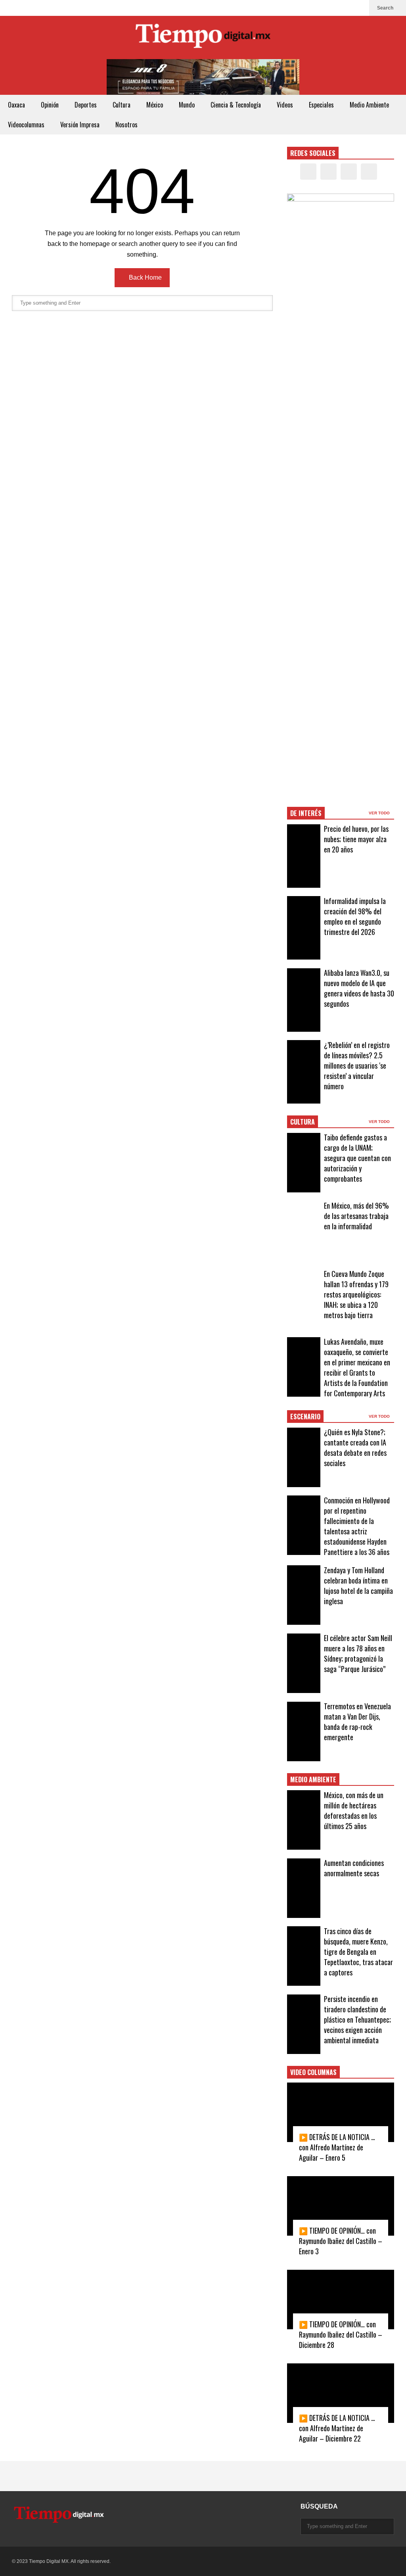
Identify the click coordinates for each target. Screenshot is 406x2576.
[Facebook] (321, 8)
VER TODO (380, 813)
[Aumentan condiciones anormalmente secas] (304, 1888)
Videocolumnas (26, 125)
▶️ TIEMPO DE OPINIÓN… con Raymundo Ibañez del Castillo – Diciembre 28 (341, 2334)
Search (386, 8)
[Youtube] (359, 8)
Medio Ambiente (369, 105)
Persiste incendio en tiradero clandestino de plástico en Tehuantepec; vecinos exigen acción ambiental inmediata (357, 2019)
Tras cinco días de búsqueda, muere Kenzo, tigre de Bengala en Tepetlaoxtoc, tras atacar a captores (358, 1952)
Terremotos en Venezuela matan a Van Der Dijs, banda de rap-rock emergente (357, 1722)
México (155, 105)
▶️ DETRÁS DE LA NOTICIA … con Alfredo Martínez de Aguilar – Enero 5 (337, 2147)
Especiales (321, 105)
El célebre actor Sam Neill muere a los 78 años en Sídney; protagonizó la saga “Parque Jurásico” (358, 1653)
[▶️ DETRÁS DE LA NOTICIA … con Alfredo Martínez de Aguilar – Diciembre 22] (341, 2393)
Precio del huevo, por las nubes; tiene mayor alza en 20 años (356, 839)
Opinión (50, 105)
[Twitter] (334, 8)
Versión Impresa (80, 125)
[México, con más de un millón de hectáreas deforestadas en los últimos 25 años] (304, 1820)
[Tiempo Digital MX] (203, 37)
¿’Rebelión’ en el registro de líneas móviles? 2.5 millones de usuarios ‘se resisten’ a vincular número (357, 1065)
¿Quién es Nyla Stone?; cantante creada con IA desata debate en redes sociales (355, 1447)
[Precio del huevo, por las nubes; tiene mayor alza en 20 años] (304, 856)
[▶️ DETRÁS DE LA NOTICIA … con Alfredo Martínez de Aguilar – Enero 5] (341, 2112)
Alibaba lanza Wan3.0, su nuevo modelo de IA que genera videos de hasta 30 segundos (359, 988)
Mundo (187, 105)
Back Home (145, 277)
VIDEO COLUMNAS (313, 2072)
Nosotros (126, 125)
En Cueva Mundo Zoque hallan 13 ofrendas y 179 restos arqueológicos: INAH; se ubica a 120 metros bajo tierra (356, 1294)
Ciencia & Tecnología (236, 105)
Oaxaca (16, 105)
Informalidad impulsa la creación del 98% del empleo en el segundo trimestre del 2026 (355, 916)
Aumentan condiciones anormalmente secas (354, 1868)
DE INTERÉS (306, 813)
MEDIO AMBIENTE (313, 1779)
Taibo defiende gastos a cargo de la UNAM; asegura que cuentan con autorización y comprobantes (357, 1158)
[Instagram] (347, 8)
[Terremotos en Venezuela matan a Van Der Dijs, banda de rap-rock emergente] (304, 1731)
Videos (285, 105)
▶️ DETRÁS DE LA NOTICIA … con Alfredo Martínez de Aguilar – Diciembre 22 (337, 2428)
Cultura (122, 105)
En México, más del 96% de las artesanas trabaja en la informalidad (356, 1216)
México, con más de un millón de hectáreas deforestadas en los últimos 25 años (354, 1810)
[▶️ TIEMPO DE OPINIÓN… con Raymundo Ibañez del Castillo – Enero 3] (341, 2206)
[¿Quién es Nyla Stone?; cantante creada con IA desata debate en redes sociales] (304, 1457)
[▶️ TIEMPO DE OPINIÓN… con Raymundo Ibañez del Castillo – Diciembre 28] (341, 2300)
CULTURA (303, 1122)
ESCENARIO (305, 1417)
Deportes (86, 105)
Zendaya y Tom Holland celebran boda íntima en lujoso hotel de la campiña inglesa (358, 1586)
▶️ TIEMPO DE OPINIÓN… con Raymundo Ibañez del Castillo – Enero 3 (341, 2241)
